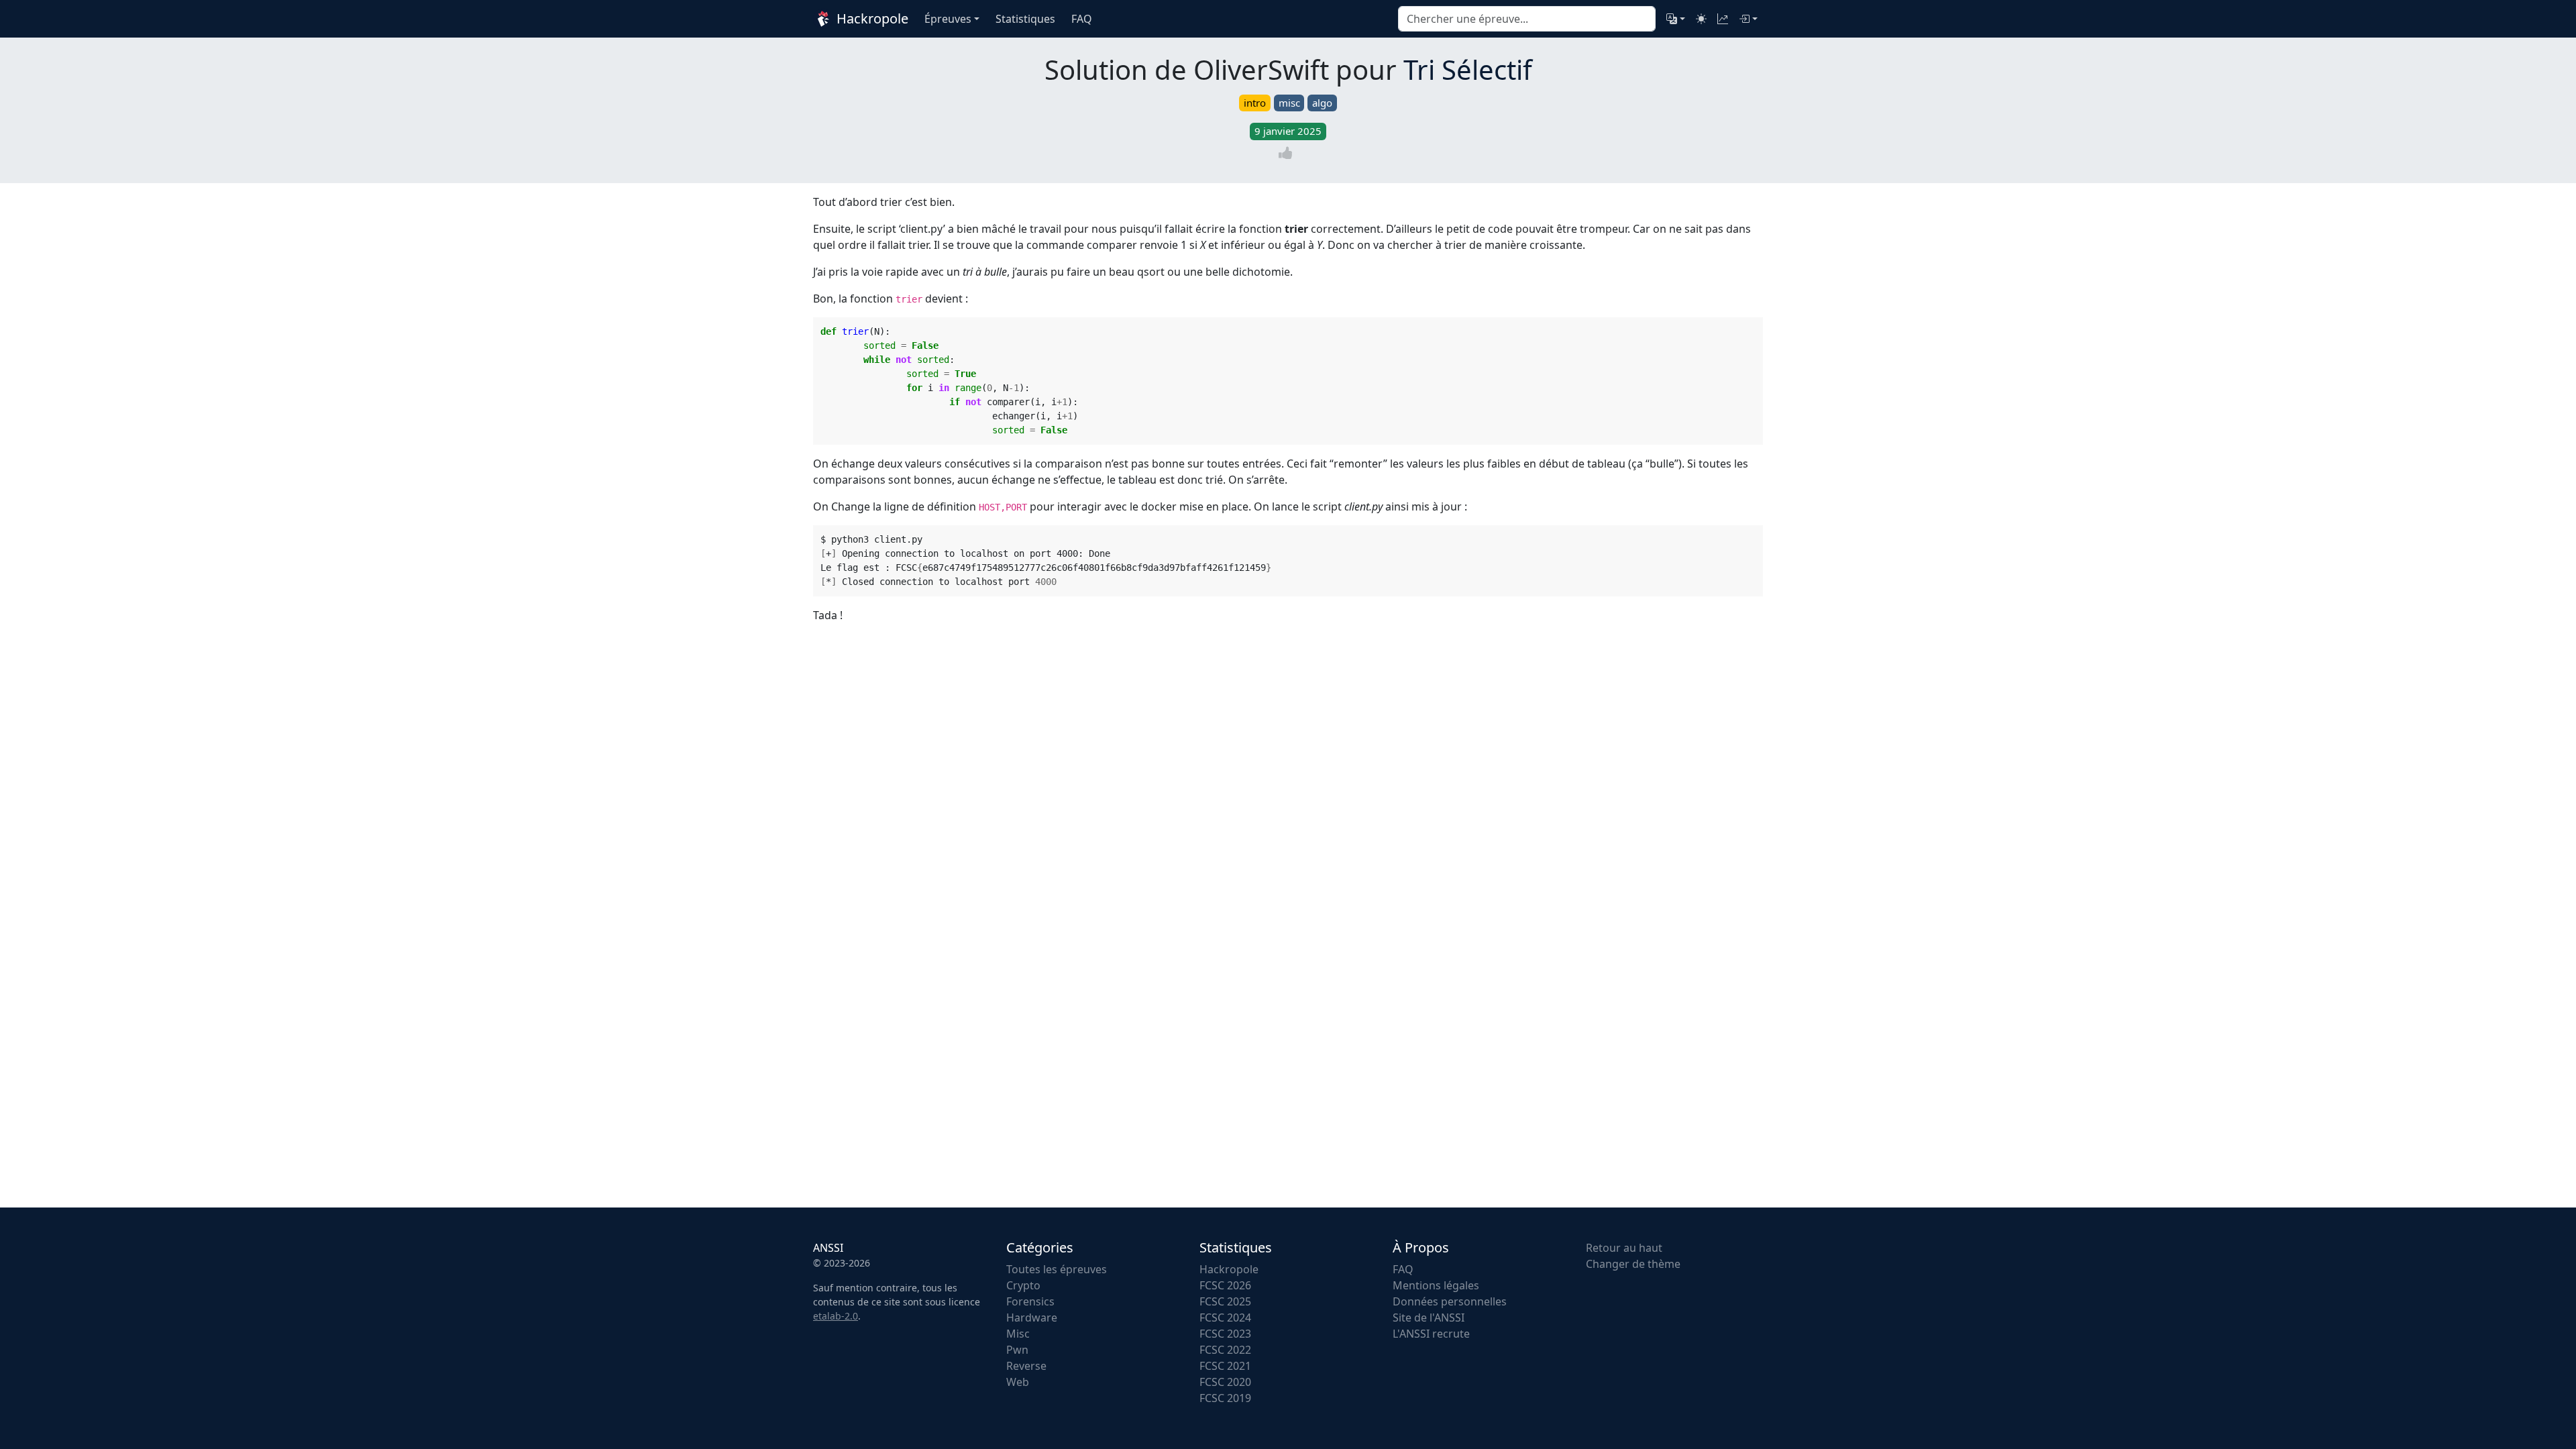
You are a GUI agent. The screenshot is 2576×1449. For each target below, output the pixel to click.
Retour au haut (1624, 1248)
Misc (1018, 1334)
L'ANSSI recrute (1431, 1334)
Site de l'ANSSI (1429, 1318)
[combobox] (1527, 19)
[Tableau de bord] (1723, 19)
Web (1018, 1382)
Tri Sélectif (1468, 69)
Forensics (1030, 1301)
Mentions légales (1436, 1285)
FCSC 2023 (1225, 1334)
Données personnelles (1450, 1301)
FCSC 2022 (1225, 1350)
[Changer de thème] (1701, 19)
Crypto (1023, 1285)
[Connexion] (1748, 19)
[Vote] (1288, 153)
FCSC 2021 (1225, 1366)
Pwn (1017, 1350)
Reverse (1026, 1366)
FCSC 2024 (1225, 1318)
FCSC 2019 (1225, 1398)
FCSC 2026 (1225, 1285)
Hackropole (871, 18)
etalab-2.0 (836, 1316)
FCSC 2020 (1225, 1382)
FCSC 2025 (1225, 1301)
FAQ (1403, 1269)
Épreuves (948, 19)
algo (1322, 103)
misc (1289, 103)
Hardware (1032, 1318)
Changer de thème (1633, 1264)
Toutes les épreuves (1057, 1269)
